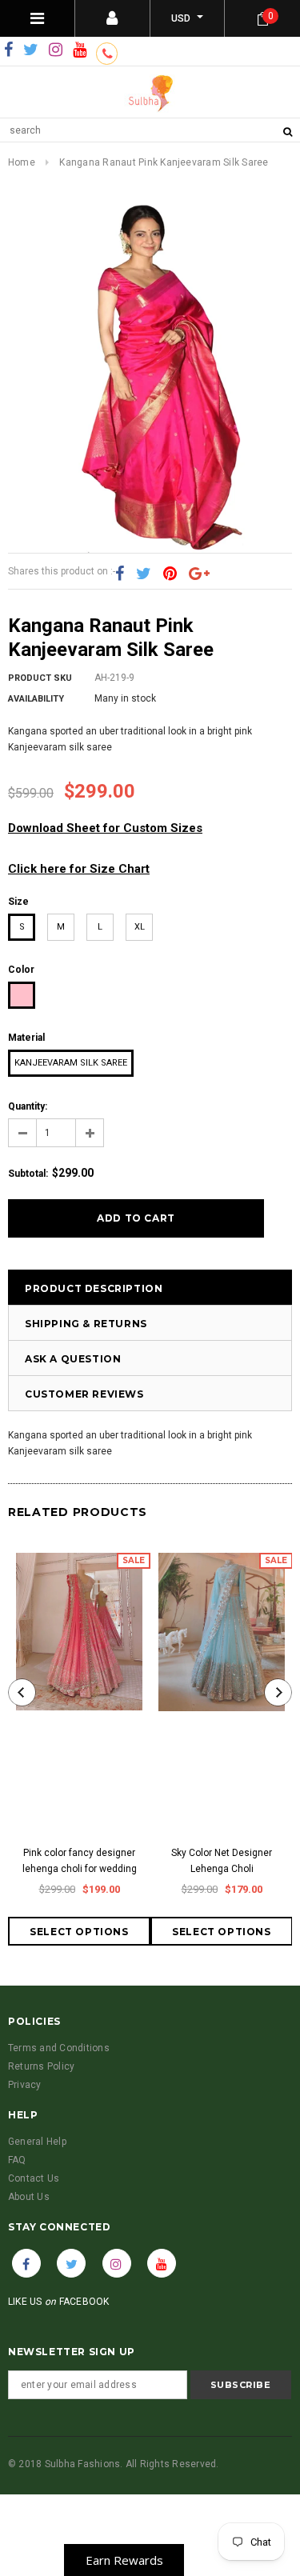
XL (140, 927)
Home (22, 162)
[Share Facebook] (120, 574)
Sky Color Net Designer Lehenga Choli (222, 1861)
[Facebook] (8, 50)
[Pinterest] (170, 574)
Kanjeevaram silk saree (71, 1063)
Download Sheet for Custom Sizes (105, 828)
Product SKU (40, 678)
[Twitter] (31, 50)
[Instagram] (56, 50)
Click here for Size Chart (79, 869)
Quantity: (28, 1106)
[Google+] (199, 574)
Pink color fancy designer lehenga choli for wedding (80, 1861)
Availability (36, 699)
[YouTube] (80, 50)
